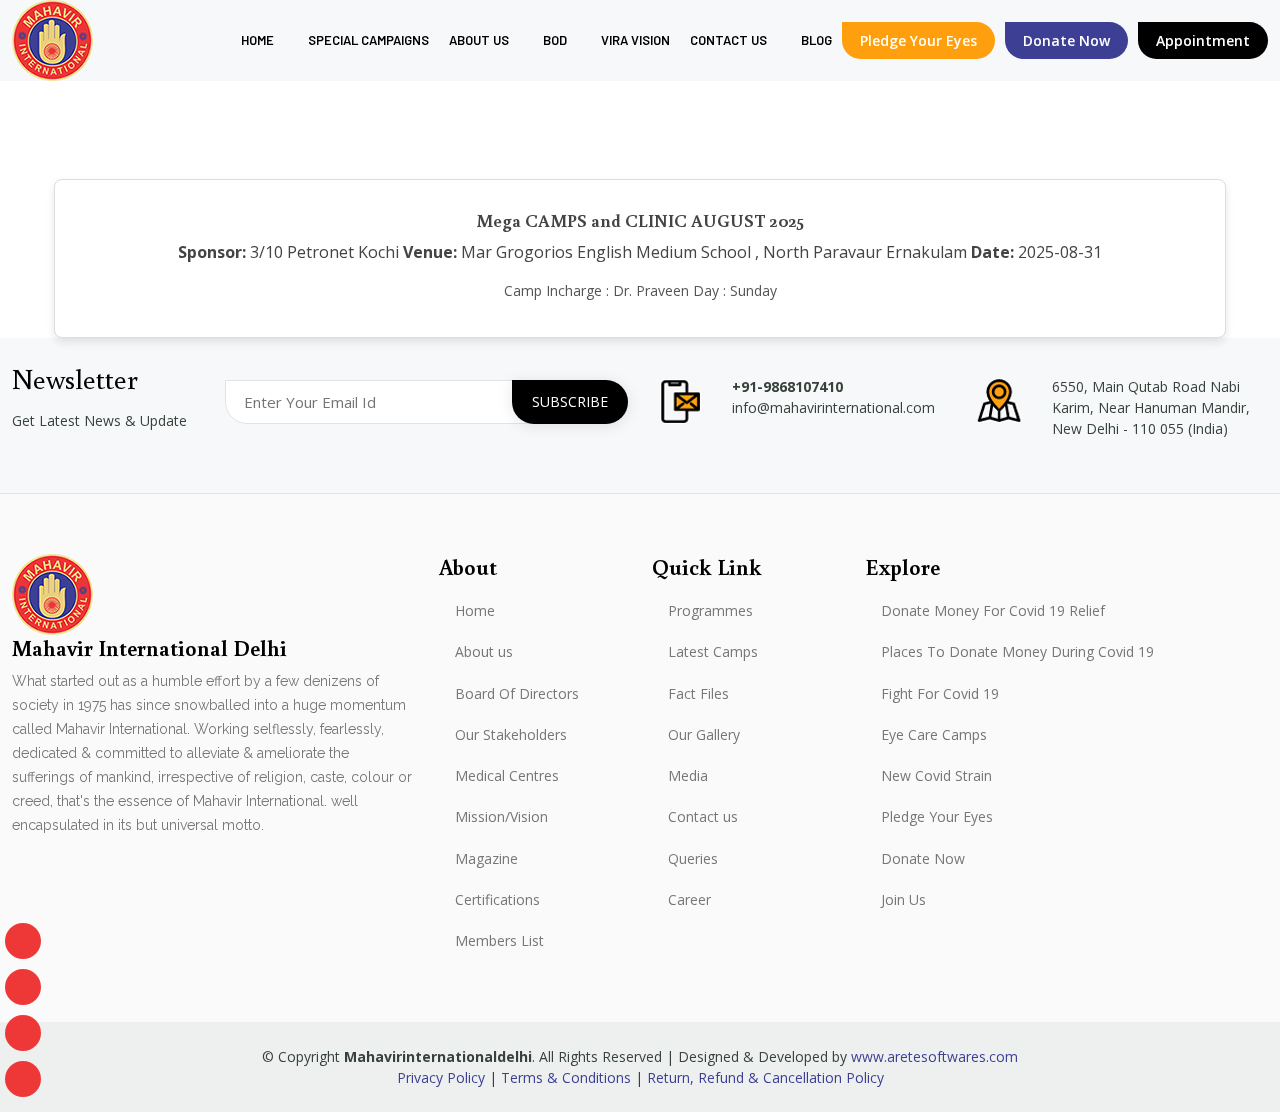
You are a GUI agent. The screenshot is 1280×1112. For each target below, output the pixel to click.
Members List (499, 941)
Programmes (710, 611)
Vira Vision (635, 40)
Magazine (486, 859)
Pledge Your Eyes (918, 40)
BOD (555, 40)
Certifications (497, 900)
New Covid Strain (936, 776)
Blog (816, 40)
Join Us (903, 900)
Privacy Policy (441, 1077)
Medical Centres (507, 776)
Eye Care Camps (934, 735)
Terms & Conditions (566, 1077)
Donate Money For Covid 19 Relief (993, 611)
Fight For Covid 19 (940, 694)
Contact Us (728, 40)
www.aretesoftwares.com (934, 1056)
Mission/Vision (501, 817)
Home (257, 40)
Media (688, 776)
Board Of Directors (517, 694)
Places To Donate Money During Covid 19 (1017, 652)
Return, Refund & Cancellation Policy (765, 1077)
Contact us (703, 817)
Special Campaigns (368, 40)
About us (479, 40)
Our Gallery (704, 735)
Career (689, 900)
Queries (693, 859)
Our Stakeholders (511, 735)
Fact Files (698, 694)
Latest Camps (713, 652)
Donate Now (923, 859)
